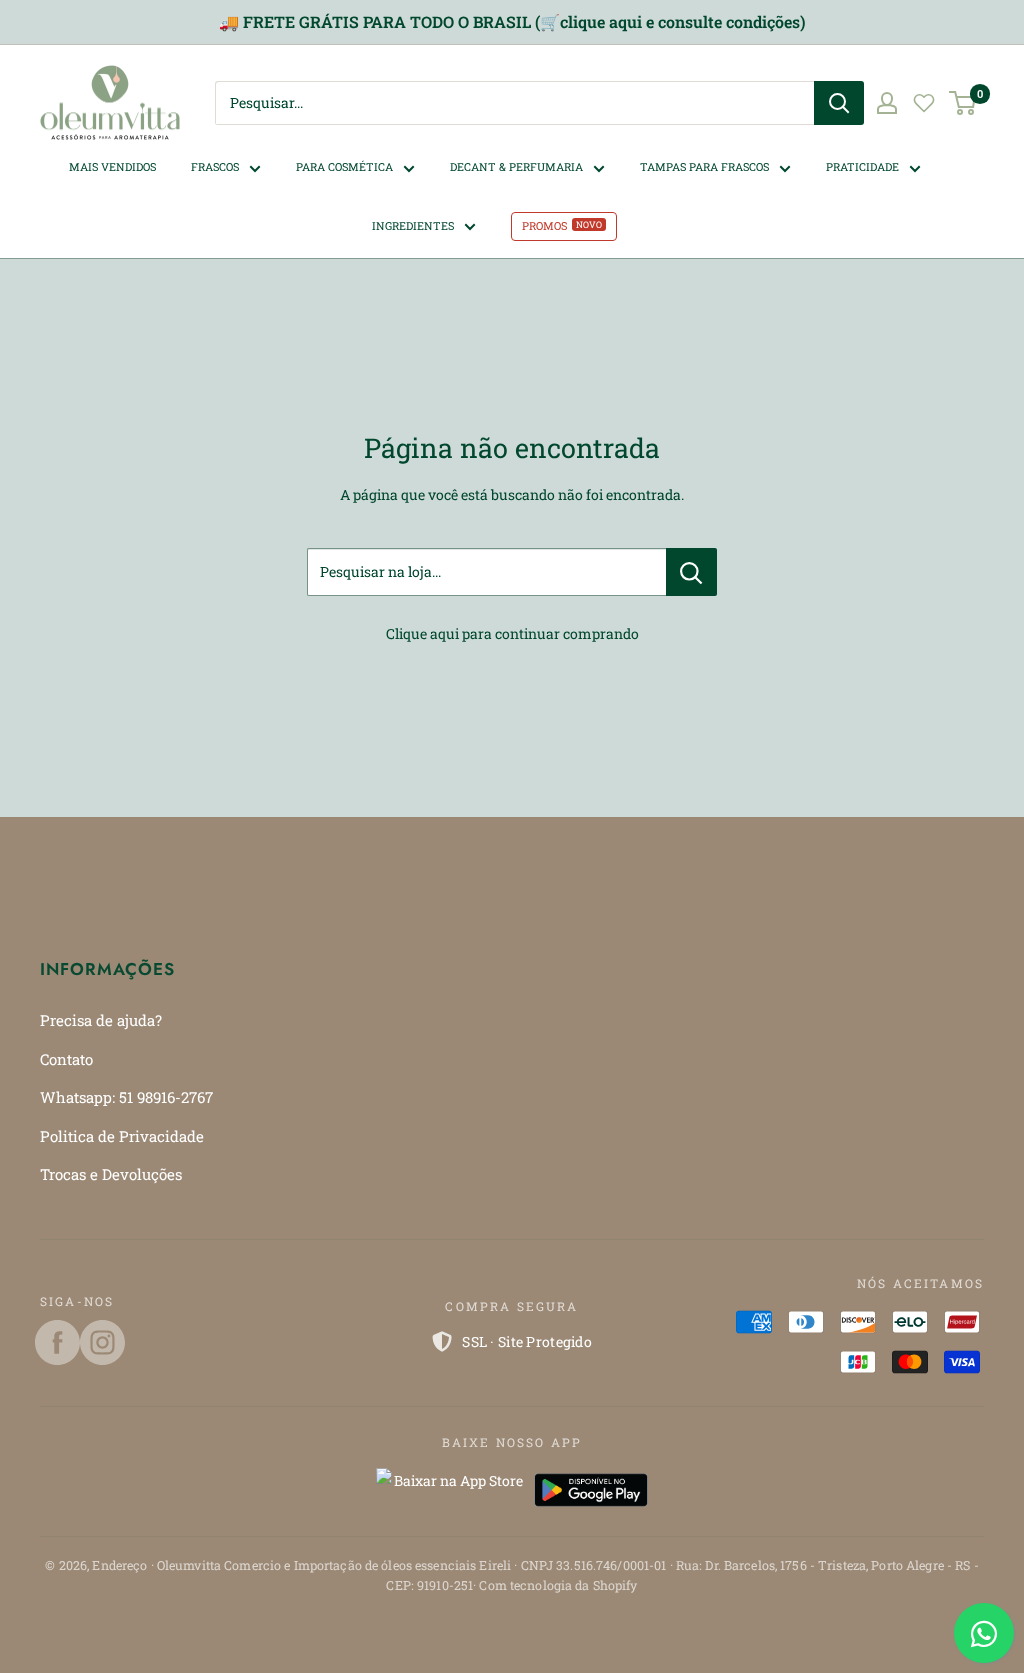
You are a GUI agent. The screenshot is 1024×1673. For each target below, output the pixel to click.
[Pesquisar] (839, 103)
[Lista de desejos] (924, 103)
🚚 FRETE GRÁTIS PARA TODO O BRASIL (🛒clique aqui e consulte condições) (512, 21)
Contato (66, 1059)
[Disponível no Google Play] (591, 1490)
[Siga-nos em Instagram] (102, 1342)
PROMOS (544, 225)
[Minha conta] (887, 103)
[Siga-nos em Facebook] (57, 1342)
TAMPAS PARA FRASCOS (704, 166)
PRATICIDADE (862, 166)
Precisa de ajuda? (101, 1020)
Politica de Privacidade (122, 1136)
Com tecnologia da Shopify (558, 1585)
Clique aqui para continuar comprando (512, 633)
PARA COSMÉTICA (344, 166)
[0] (963, 103)
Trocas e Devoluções (111, 1174)
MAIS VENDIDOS (112, 166)
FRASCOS (215, 166)
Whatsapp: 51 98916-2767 (126, 1097)
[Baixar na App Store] (450, 1490)
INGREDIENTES (413, 225)
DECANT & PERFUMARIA (516, 166)
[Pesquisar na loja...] (691, 572)
